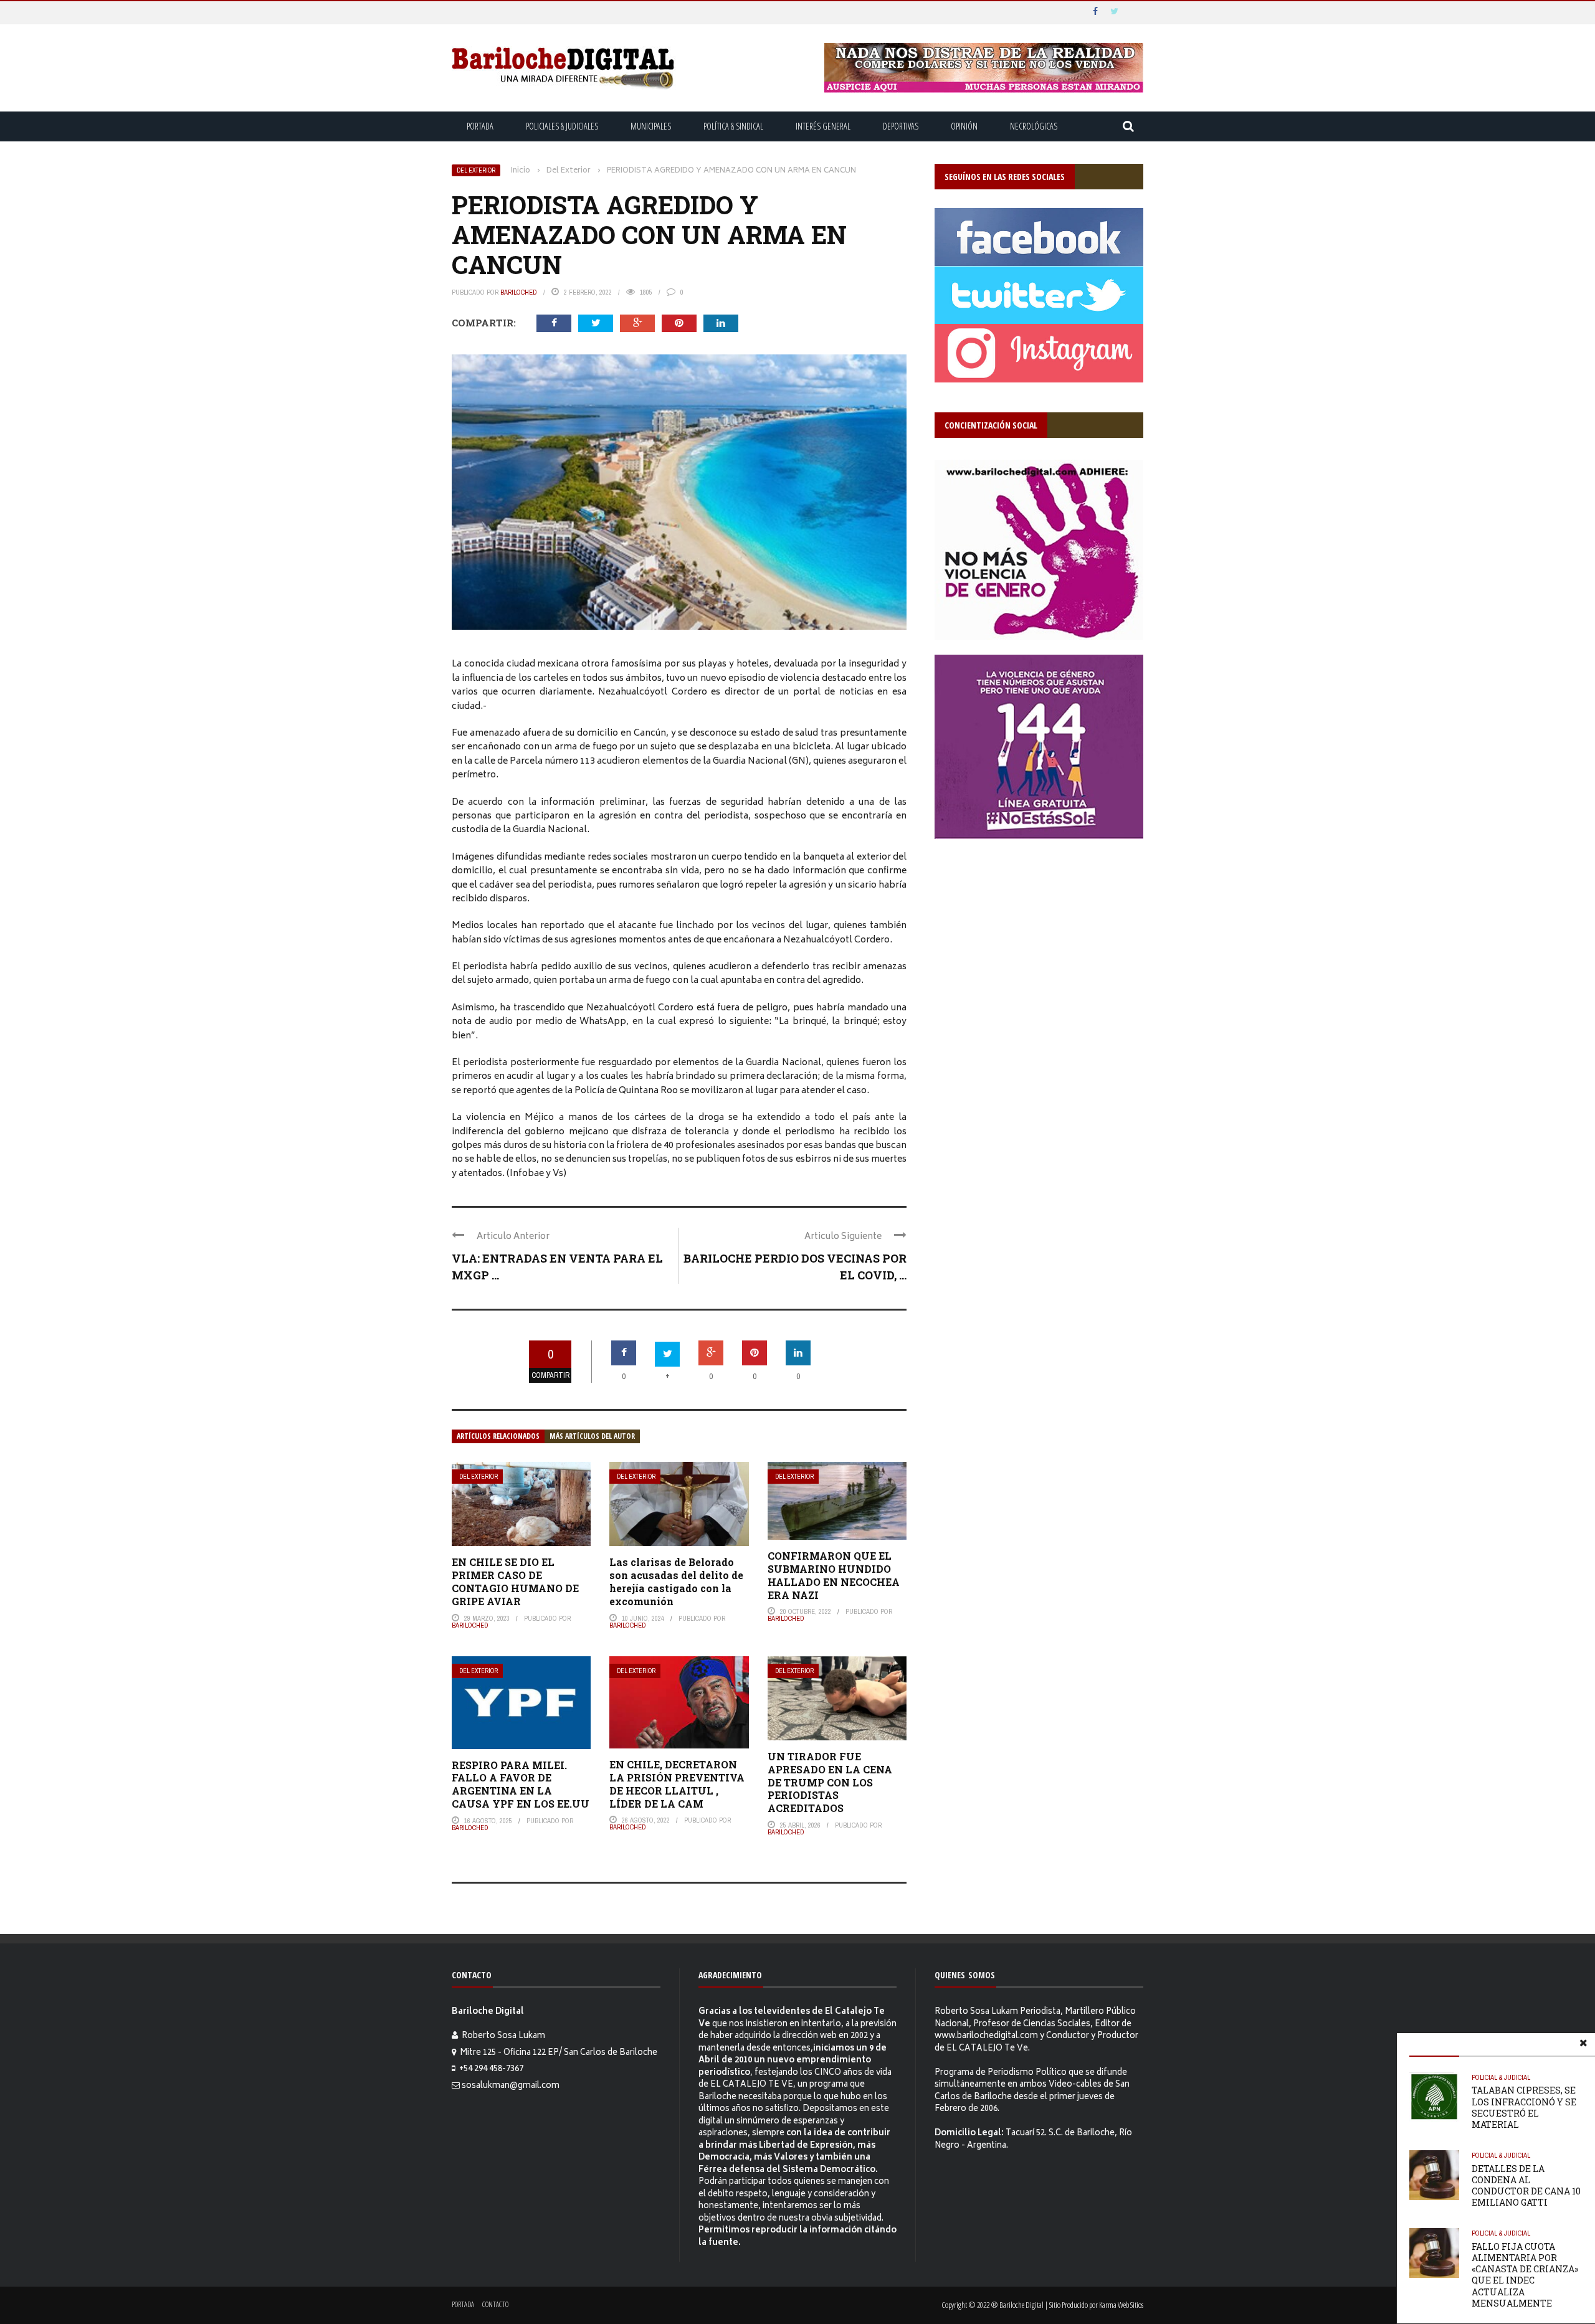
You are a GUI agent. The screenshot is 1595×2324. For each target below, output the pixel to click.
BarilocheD (519, 292)
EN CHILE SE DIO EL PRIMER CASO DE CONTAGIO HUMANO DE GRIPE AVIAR (515, 1581)
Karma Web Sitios (1121, 2305)
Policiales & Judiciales (562, 126)
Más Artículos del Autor (592, 1436)
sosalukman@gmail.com (511, 2086)
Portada (480, 126)
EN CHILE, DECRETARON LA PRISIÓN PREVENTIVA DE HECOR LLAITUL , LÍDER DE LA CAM (677, 1784)
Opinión (964, 126)
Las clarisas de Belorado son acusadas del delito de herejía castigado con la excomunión (676, 1581)
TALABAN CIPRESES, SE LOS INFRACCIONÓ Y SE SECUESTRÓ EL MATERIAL (1524, 2107)
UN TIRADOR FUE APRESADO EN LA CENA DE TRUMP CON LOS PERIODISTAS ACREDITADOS (830, 1782)
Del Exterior (476, 170)
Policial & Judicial (1501, 2077)
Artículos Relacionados (498, 1436)
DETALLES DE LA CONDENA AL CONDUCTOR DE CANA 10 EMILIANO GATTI (1526, 2186)
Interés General (823, 126)
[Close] (1583, 2045)
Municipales (651, 126)
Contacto (495, 2304)
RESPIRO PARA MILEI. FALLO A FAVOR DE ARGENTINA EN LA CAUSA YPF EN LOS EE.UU (521, 1784)
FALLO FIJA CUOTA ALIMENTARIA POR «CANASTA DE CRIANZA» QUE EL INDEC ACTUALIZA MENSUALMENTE (1525, 2275)
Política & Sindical (733, 126)
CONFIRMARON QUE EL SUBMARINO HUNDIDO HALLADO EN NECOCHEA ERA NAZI (834, 1575)
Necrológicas (1034, 126)
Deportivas (901, 126)
